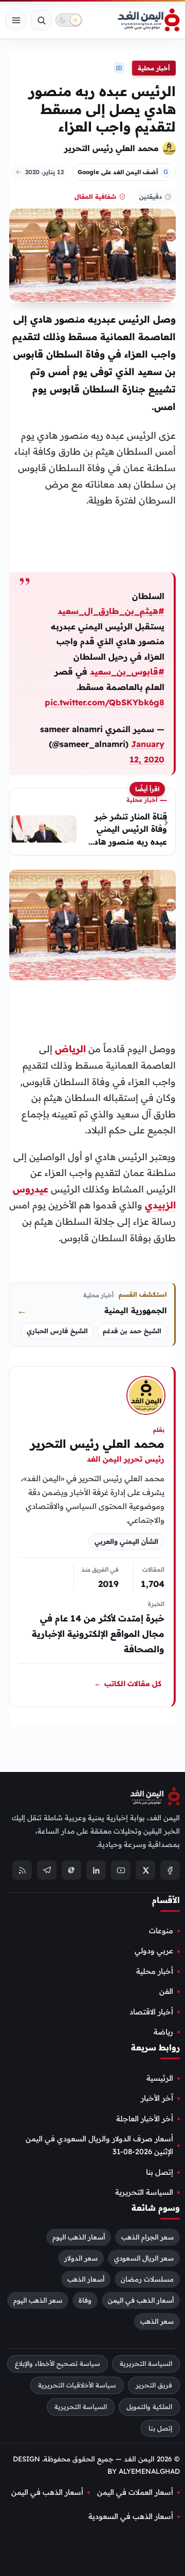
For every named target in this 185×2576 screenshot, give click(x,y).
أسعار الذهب (86, 2279)
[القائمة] (16, 20)
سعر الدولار (81, 2258)
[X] (145, 1870)
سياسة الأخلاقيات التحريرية (77, 2385)
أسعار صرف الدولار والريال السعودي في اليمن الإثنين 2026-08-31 (99, 2145)
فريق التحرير (154, 2385)
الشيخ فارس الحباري (57, 1331)
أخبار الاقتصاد (151, 2012)
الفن (166, 1991)
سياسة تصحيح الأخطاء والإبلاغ (58, 2364)
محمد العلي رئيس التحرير (112, 148)
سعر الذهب (157, 2321)
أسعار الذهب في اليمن (141, 2300)
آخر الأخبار (157, 2098)
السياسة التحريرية (144, 2192)
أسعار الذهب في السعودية (131, 2516)
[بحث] (41, 20)
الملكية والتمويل (149, 2407)
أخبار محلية (154, 68)
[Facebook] (170, 1870)
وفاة (85, 2300)
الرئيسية (160, 2078)
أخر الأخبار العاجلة (145, 2119)
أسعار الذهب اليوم (79, 2237)
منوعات (161, 1931)
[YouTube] (121, 1870)
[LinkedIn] (96, 1870)
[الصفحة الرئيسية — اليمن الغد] (149, 20)
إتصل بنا (160, 2172)
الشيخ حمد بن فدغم (132, 1331)
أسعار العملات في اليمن (135, 2492)
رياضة (163, 2032)
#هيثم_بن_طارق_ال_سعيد (111, 611)
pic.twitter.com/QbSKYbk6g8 (105, 702)
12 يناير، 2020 (44, 172)
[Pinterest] (71, 1870)
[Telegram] (47, 1870)
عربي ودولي (154, 1951)
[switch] (69, 20)
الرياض (70, 1049)
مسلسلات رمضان (147, 2279)
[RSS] (22, 1870)
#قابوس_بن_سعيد (127, 671)
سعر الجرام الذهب (147, 2237)
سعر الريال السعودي (144, 2258)
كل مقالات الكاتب (128, 1684)
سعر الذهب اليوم (38, 2300)
